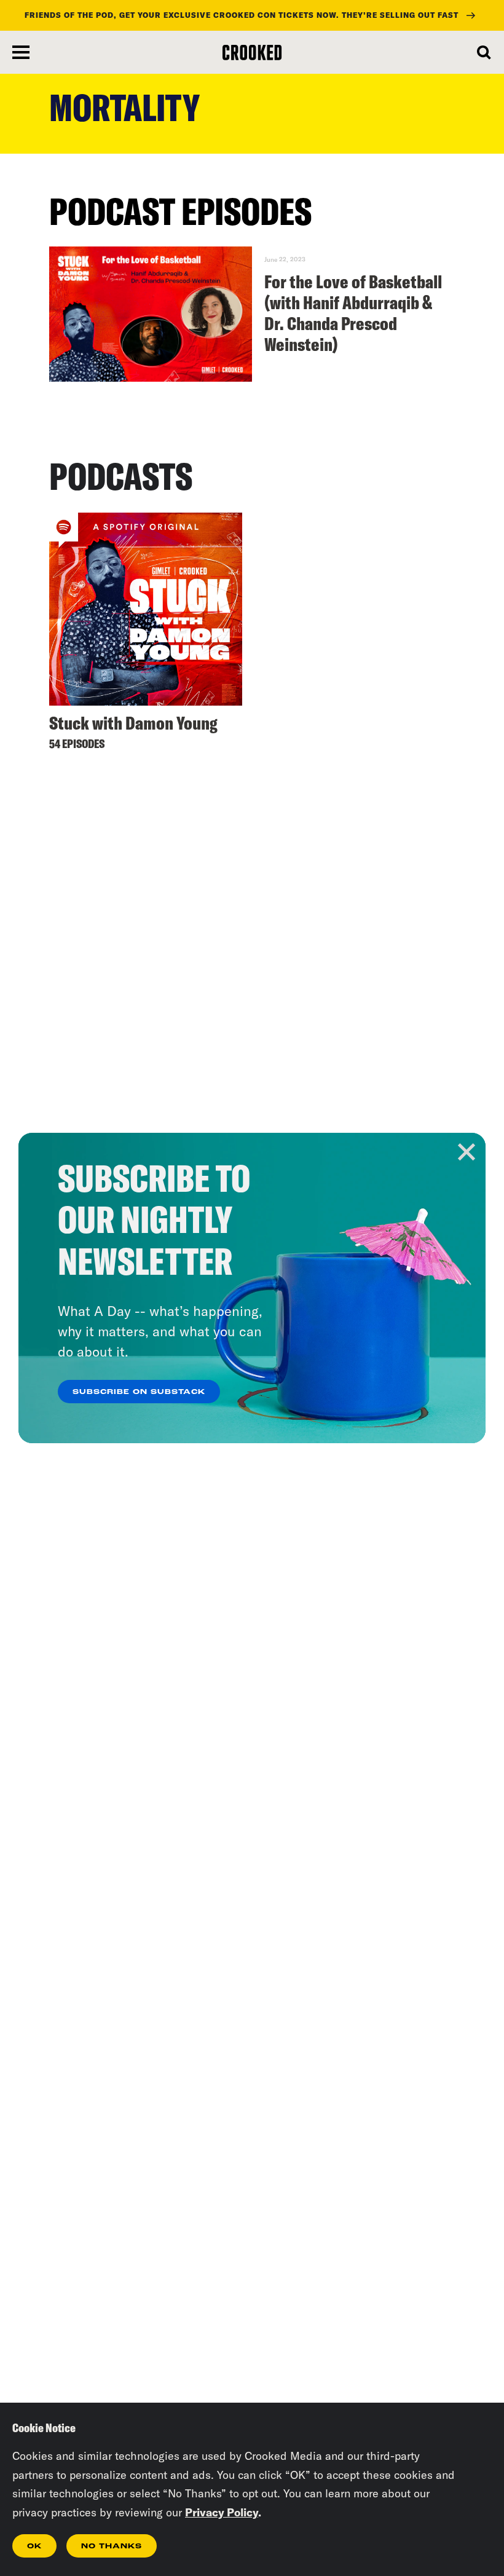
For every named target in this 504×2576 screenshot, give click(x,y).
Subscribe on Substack (139, 1392)
